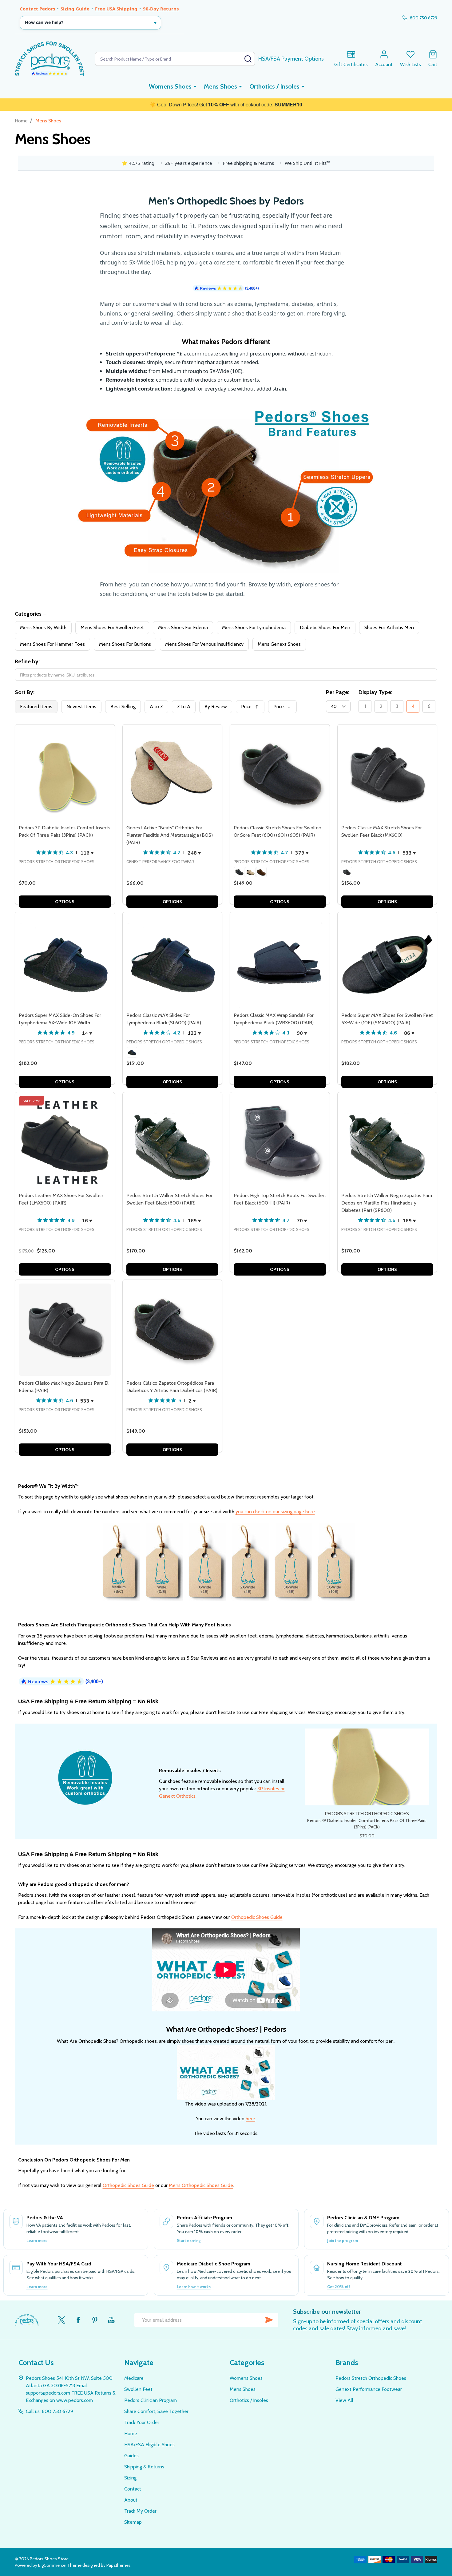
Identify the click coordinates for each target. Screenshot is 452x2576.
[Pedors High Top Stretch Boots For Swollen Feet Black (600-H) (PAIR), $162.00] (280, 1142)
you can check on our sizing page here (275, 1512)
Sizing (130, 2478)
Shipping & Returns (144, 2467)
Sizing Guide (75, 9)
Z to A (184, 707)
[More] (195, 86)
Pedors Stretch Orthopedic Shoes (371, 2378)
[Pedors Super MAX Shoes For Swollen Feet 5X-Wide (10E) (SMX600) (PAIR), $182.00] (387, 962)
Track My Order (140, 2511)
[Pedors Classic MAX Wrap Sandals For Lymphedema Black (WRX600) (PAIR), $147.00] (280, 962)
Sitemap (133, 2522)
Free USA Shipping (116, 9)
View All (344, 2400)
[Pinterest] (95, 2320)
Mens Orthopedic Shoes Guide (201, 2185)
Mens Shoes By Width (43, 627)
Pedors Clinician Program (151, 2400)
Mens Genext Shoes (279, 644)
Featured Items (36, 707)
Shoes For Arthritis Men (389, 627)
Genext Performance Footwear (369, 2389)
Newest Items (81, 707)
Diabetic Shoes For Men (325, 627)
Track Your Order (142, 2422)
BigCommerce (52, 2565)
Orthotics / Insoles (274, 86)
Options (65, 902)
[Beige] (250, 872)
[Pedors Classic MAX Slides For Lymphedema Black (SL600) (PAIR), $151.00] (172, 962)
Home (21, 121)
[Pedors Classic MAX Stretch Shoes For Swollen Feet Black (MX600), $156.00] (387, 774)
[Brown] (261, 872)
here (250, 2119)
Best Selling (123, 707)
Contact (133, 2489)
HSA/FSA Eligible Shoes (149, 2445)
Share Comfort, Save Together (156, 2411)
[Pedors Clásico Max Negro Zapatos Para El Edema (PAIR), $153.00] (65, 1330)
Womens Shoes (170, 86)
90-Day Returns (161, 9)
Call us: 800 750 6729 (50, 2411)
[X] (61, 2320)
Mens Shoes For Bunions (125, 644)
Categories (28, 614)
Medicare (134, 2378)
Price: (252, 708)
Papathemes (119, 2565)
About (131, 2500)
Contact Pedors (37, 9)
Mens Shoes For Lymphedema (254, 627)
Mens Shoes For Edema (183, 627)
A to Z (156, 707)
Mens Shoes (220, 86)
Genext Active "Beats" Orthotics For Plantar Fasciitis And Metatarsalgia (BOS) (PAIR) (170, 835)
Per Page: (338, 692)
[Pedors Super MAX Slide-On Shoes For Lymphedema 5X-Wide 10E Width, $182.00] (65, 962)
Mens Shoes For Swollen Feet (112, 627)
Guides (131, 2456)
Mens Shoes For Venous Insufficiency (204, 644)
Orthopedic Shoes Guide (257, 1917)
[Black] (239, 872)
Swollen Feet (138, 2389)
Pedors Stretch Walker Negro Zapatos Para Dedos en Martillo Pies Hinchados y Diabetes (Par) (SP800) (387, 1203)
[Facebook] (78, 2320)
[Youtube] (111, 2320)
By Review (216, 707)
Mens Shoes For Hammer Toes (52, 644)
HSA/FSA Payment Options (291, 59)
